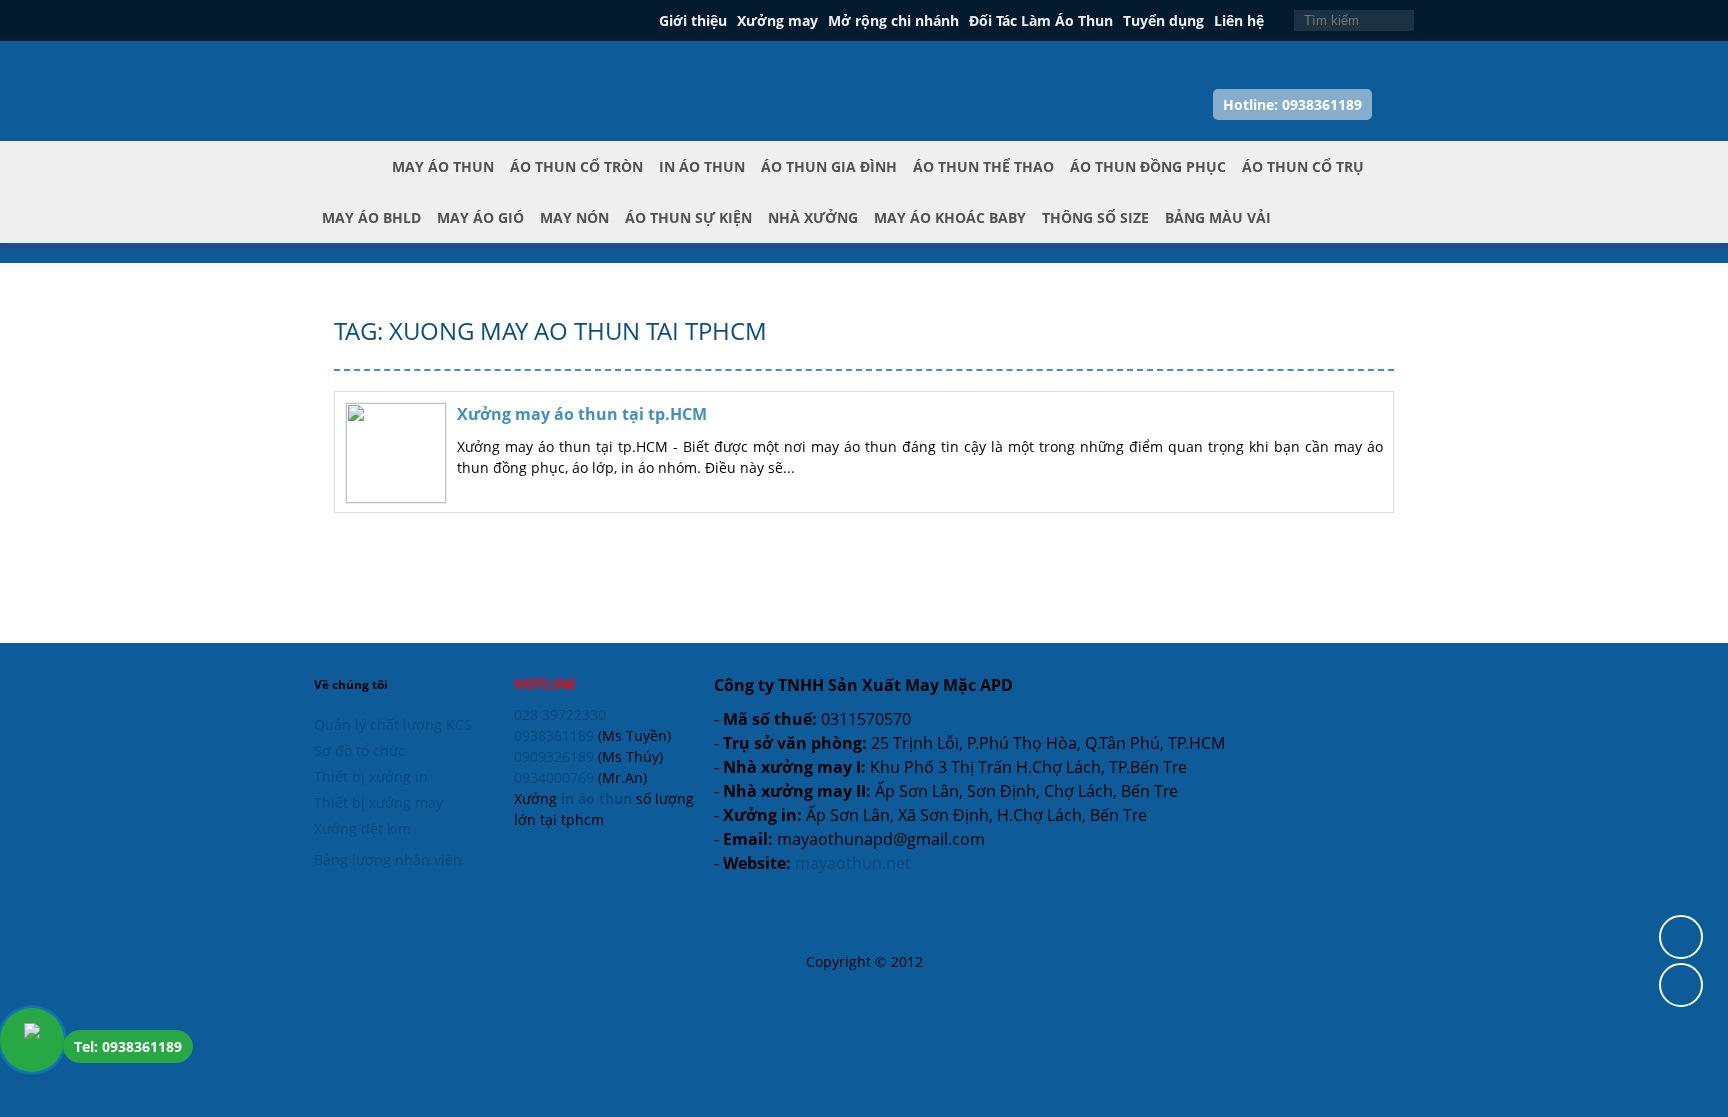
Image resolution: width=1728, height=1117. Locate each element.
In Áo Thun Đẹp (405, 69)
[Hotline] (32, 1040)
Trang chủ (353, 183)
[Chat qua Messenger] (1681, 985)
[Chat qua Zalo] (1681, 937)
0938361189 (554, 735)
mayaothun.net (853, 863)
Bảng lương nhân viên (388, 859)
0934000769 (554, 777)
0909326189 (554, 756)
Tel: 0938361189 (128, 1046)
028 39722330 (560, 714)
